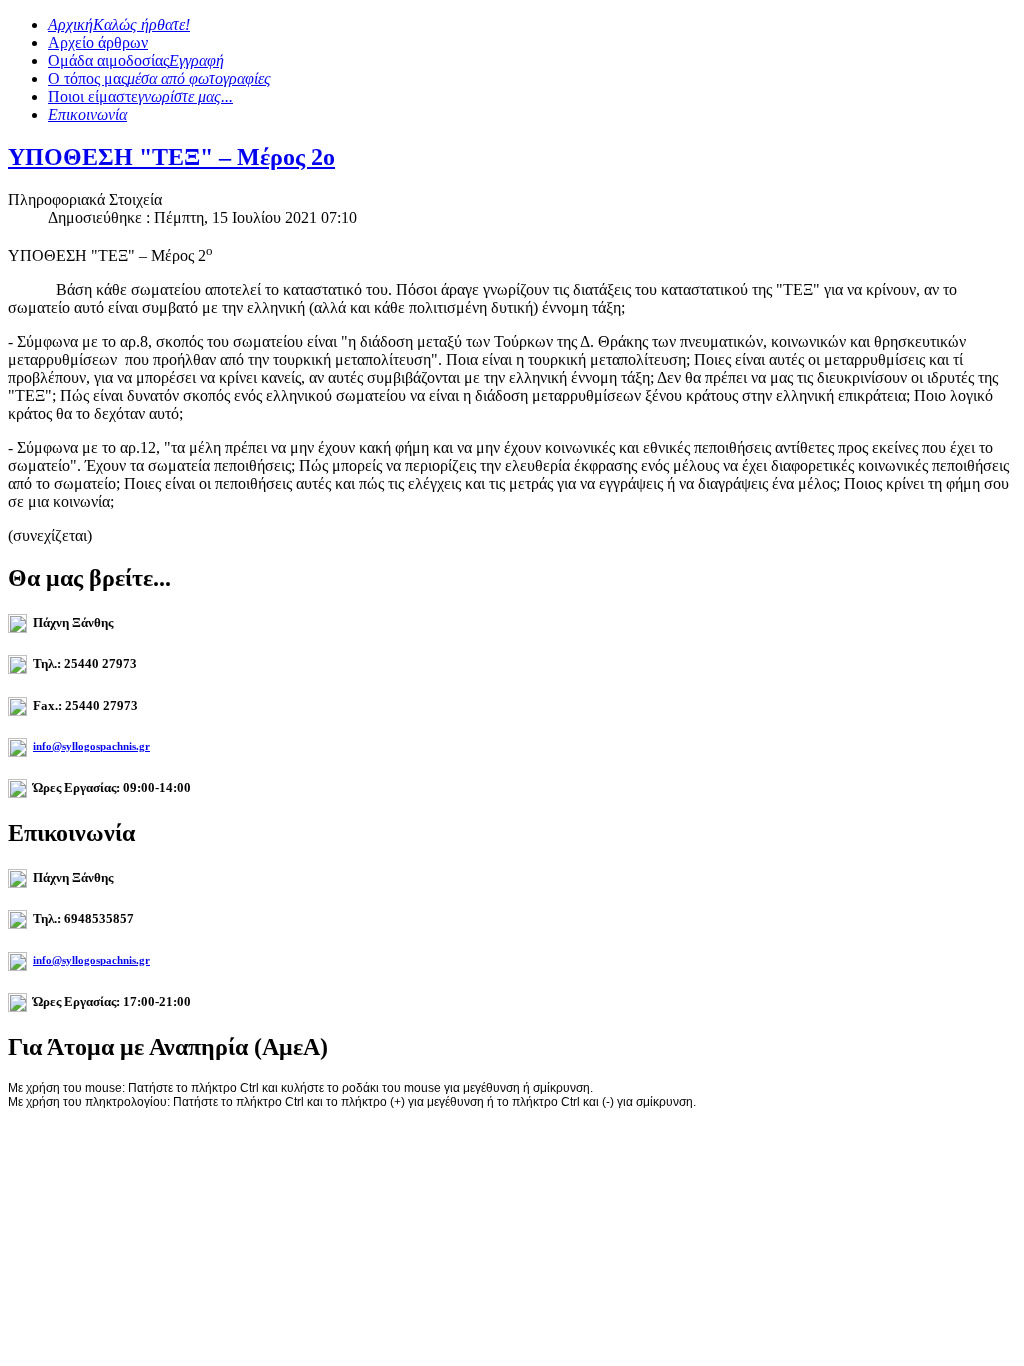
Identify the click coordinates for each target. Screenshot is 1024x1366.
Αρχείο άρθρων (98, 42)
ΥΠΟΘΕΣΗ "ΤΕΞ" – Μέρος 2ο (171, 157)
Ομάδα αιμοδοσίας (136, 60)
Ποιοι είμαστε (140, 96)
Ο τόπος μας (159, 78)
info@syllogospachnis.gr (91, 746)
